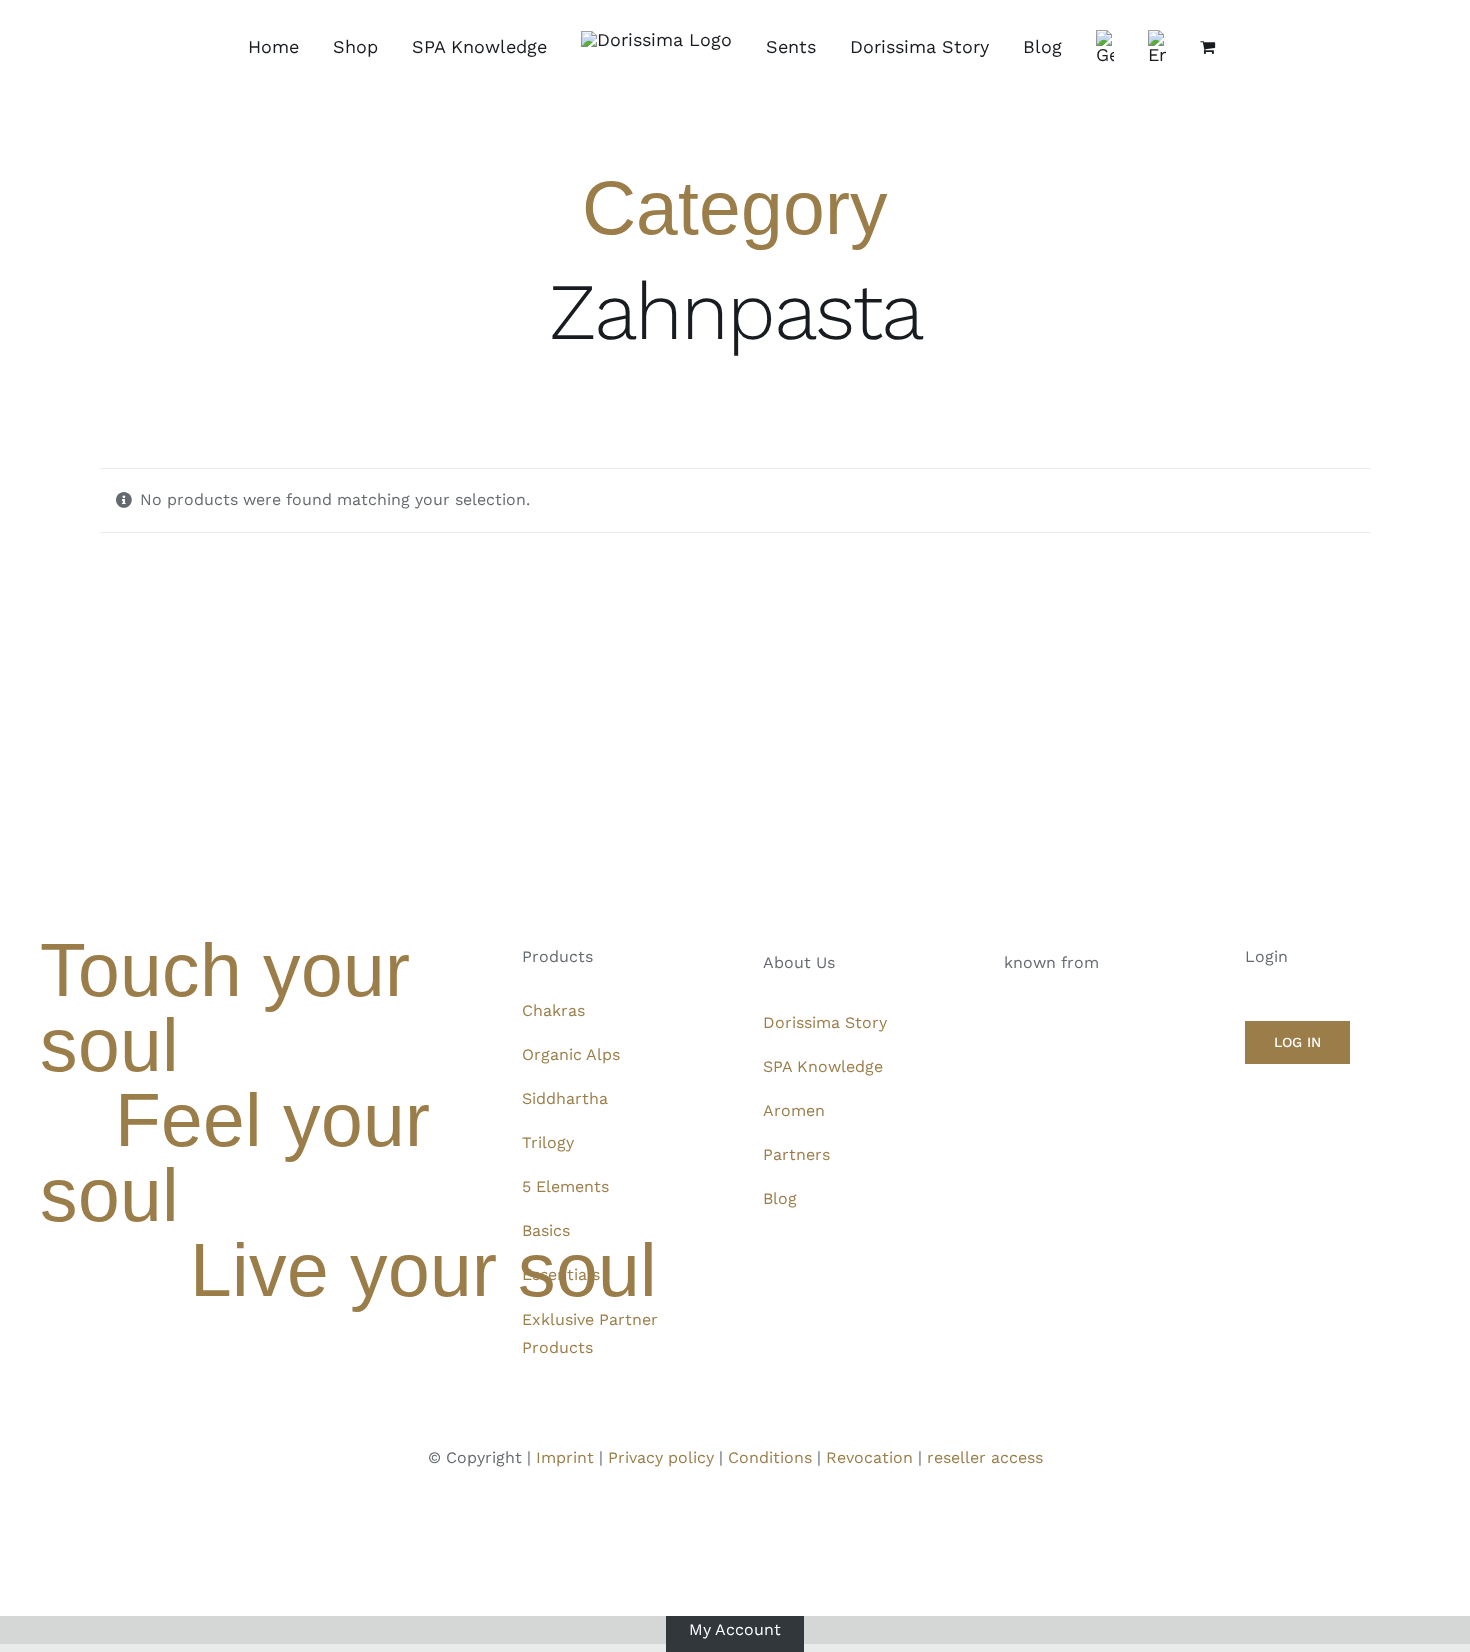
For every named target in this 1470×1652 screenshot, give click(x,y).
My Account (735, 1629)
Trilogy (548, 1142)
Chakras (553, 1010)
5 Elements (565, 1186)
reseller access (985, 1457)
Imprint (565, 1457)
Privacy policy (661, 1457)
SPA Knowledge (823, 1066)
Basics (546, 1230)
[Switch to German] (1105, 47)
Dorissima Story (825, 1022)
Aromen (794, 1110)
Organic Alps (571, 1054)
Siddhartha (565, 1098)
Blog (780, 1198)
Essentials (561, 1274)
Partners (796, 1154)
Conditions (770, 1457)
